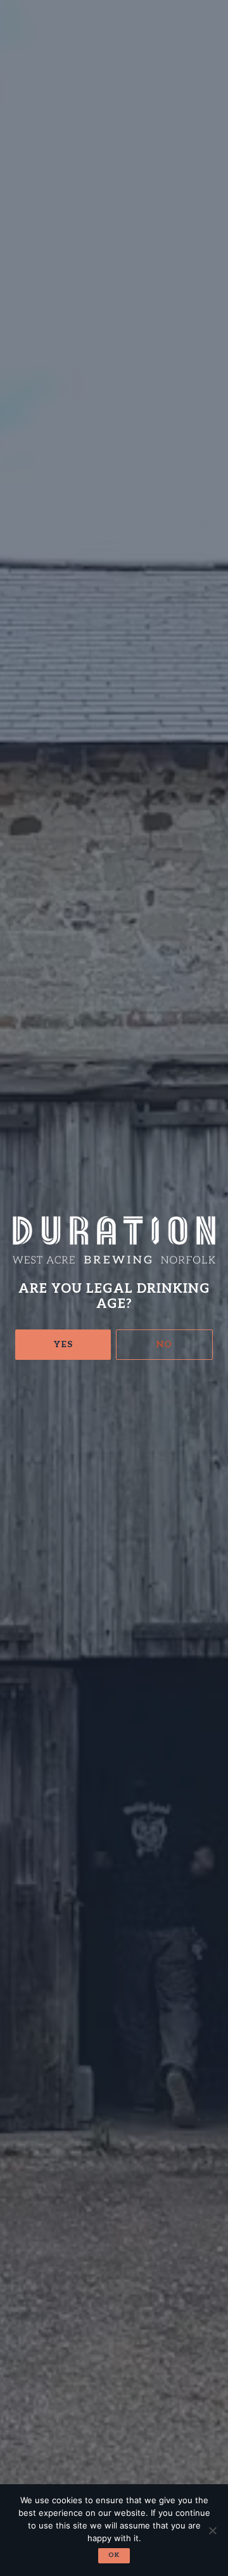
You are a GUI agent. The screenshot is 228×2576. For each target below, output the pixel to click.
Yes (63, 1344)
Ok (114, 2555)
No (164, 1344)
